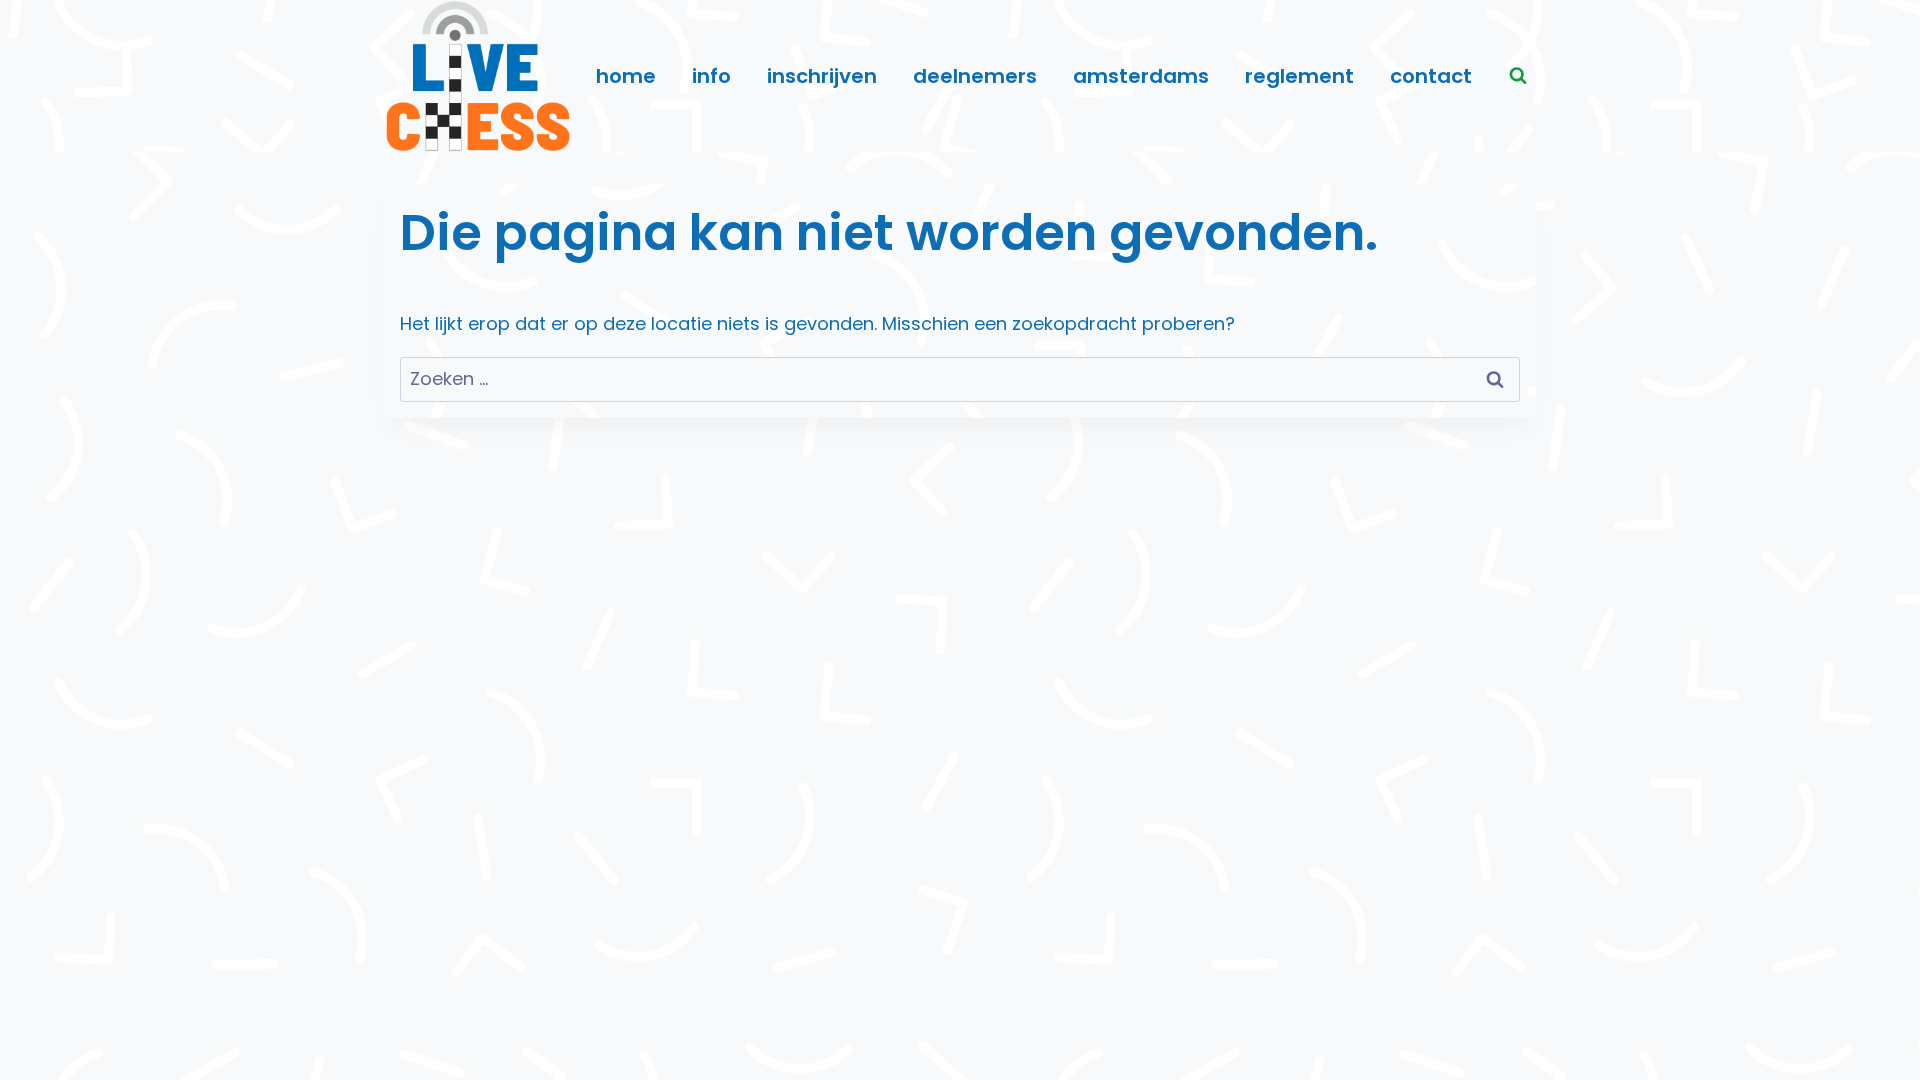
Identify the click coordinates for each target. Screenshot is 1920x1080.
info (711, 76)
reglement (1299, 76)
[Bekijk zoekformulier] (1518, 76)
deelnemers (975, 76)
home (626, 76)
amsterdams (1141, 76)
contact (1431, 76)
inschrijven (822, 76)
